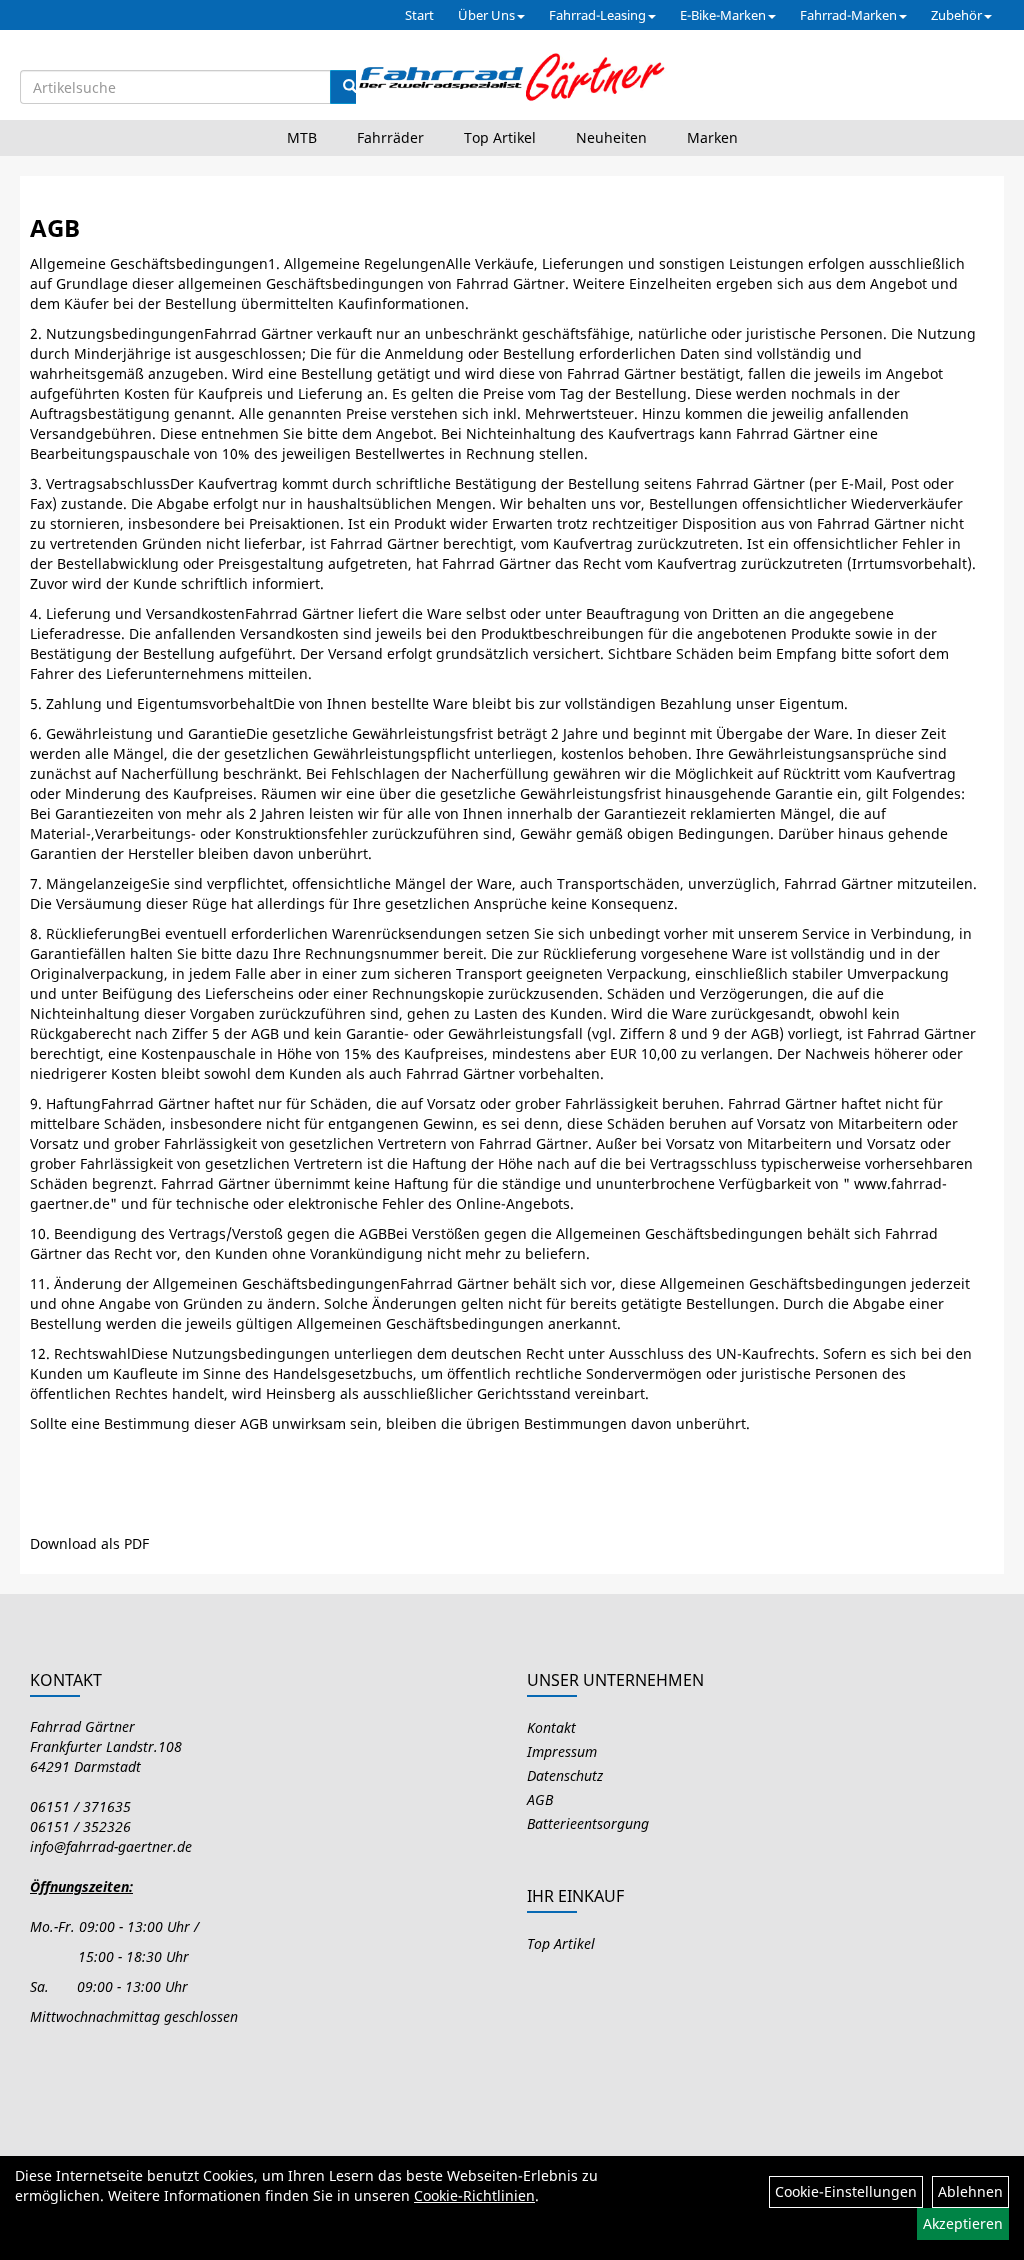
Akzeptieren (963, 2223)
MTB (302, 137)
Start (419, 15)
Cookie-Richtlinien (474, 2195)
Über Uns (486, 15)
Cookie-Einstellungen (846, 2191)
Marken (712, 137)
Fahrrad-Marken (848, 15)
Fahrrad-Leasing (597, 15)
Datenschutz (565, 1775)
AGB (540, 1799)
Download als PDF (89, 1543)
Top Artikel (500, 137)
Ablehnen (970, 2191)
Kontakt (551, 1727)
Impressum (562, 1751)
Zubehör (956, 15)
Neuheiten (611, 137)
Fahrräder (390, 137)
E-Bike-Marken (723, 15)
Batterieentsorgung (588, 1823)
